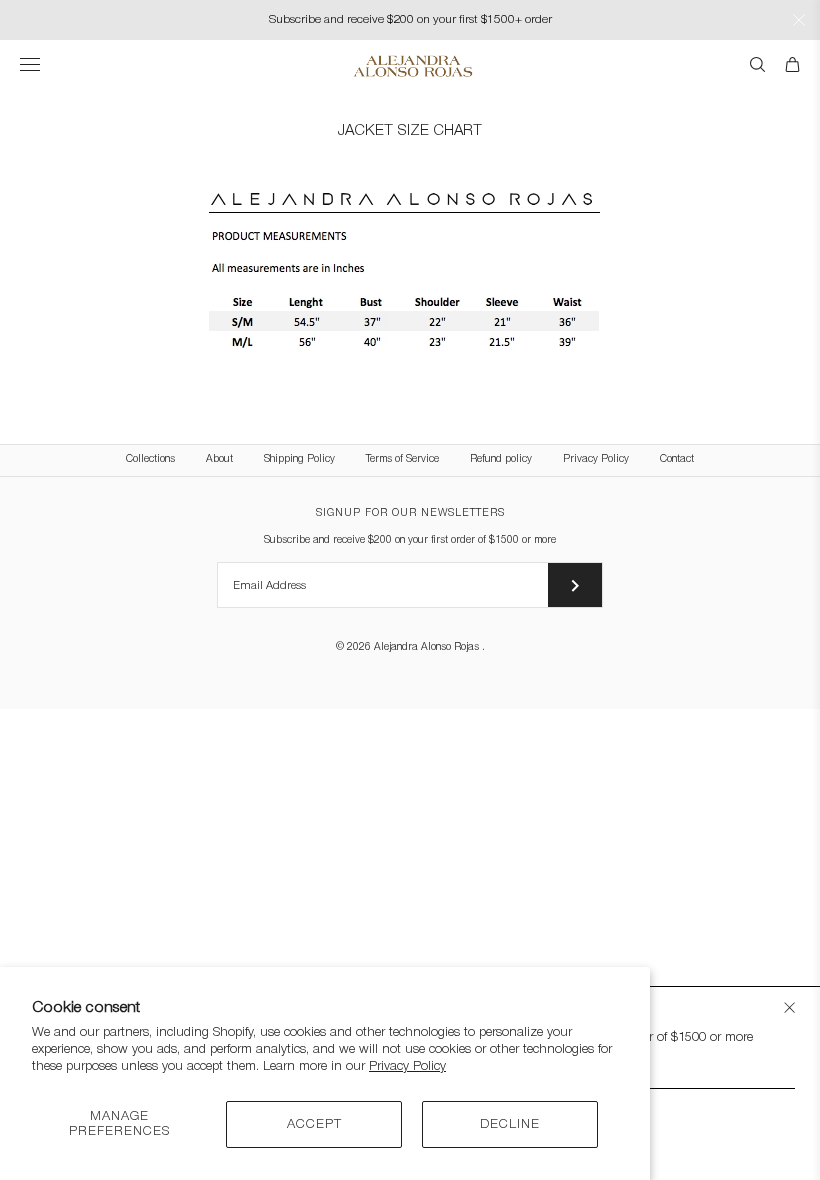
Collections (150, 459)
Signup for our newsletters (410, 513)
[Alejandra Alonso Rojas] (410, 66)
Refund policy (501, 459)
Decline (510, 1124)
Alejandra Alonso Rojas (428, 647)
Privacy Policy (407, 1066)
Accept (314, 1124)
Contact (677, 459)
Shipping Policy (299, 459)
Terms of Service (402, 459)
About (219, 459)
